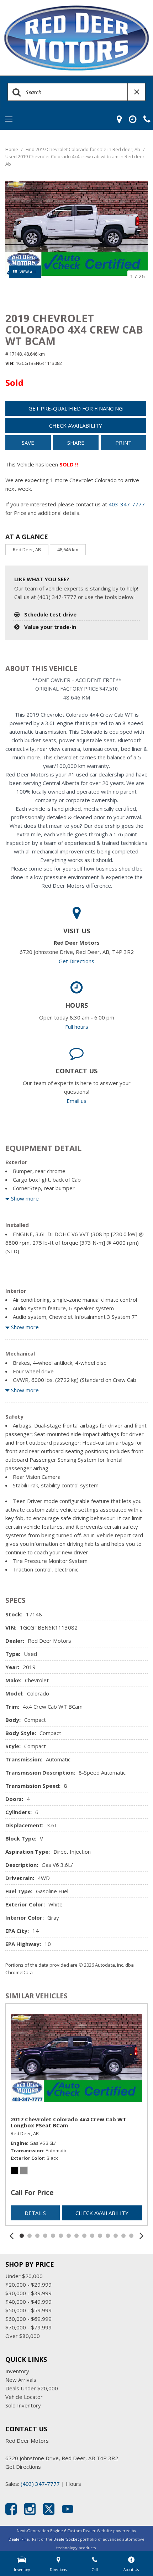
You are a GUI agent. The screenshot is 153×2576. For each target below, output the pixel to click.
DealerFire (19, 2539)
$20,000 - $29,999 (28, 2285)
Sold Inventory (23, 2405)
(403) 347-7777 (40, 2484)
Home (12, 149)
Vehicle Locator (24, 2397)
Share (76, 443)
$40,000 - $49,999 (28, 2302)
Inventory (17, 2371)
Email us (76, 1101)
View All (28, 272)
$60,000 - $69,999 (28, 2319)
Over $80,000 (23, 2336)
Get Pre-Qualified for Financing (76, 408)
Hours (73, 2484)
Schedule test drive (50, 614)
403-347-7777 (127, 504)
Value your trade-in (50, 627)
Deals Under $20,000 (32, 2388)
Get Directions (76, 961)
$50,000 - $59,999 (28, 2310)
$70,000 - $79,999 (28, 2327)
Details (35, 2213)
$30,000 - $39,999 (28, 2293)
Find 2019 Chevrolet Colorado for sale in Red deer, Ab (83, 149)
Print (123, 443)
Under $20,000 (24, 2276)
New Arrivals (21, 2380)
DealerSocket (66, 2539)
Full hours (77, 1027)
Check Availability (76, 425)
